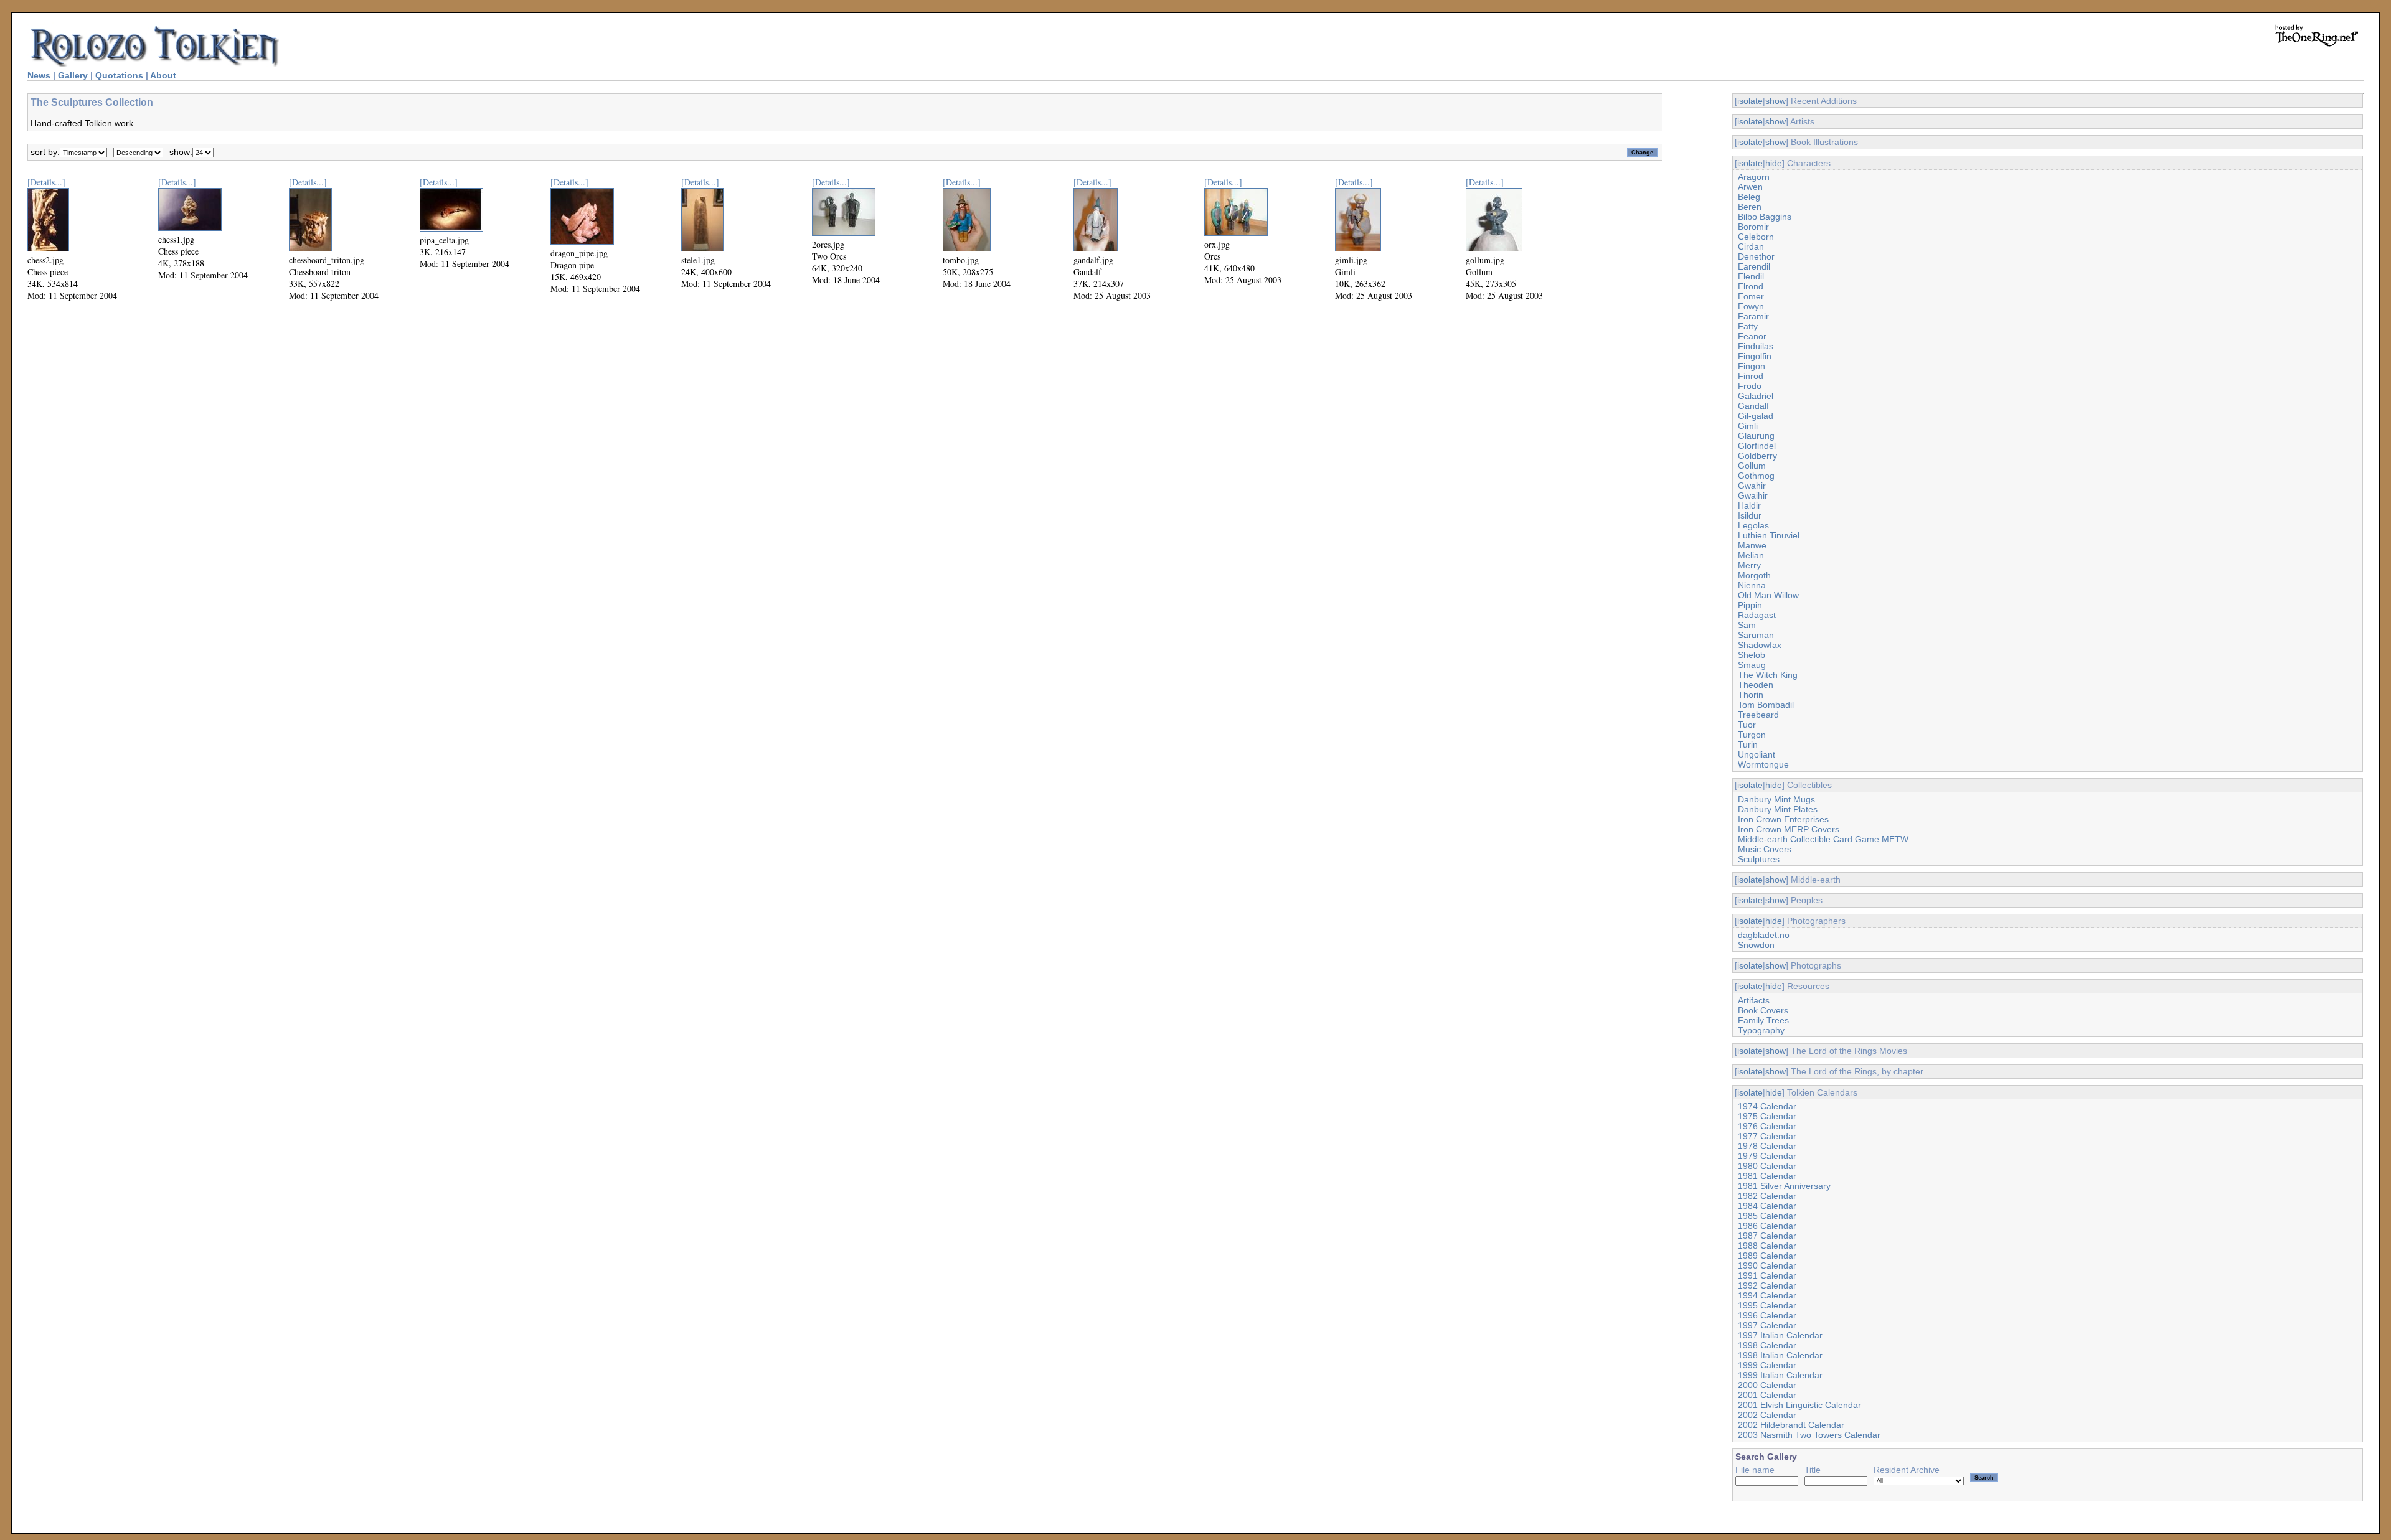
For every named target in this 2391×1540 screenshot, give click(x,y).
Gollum (1752, 466)
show (1776, 101)
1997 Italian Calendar (1780, 1335)
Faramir (1753, 316)
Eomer (1751, 296)
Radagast (1757, 615)
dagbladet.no (1764, 935)
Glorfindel (1757, 446)
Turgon (1752, 735)
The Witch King (1768, 675)
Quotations (119, 75)
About (163, 75)
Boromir (1753, 227)
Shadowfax (1760, 645)
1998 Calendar (1767, 1345)
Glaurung (1756, 436)
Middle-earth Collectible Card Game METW (1823, 839)
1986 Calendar (1767, 1226)
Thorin (1751, 695)
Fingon (1752, 366)
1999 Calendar (1767, 1365)
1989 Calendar (1767, 1256)
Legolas (1753, 525)
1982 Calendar (1767, 1196)
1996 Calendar (1767, 1315)
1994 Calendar (1767, 1295)
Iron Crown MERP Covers (1789, 829)
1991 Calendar (1767, 1275)
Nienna (1752, 585)
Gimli (1748, 426)
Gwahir (1752, 486)
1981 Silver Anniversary (1784, 1186)
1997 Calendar (1767, 1325)
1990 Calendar (1767, 1265)
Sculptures (1759, 859)
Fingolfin (1755, 356)
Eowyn (1751, 306)
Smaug (1752, 665)
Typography (1761, 1030)
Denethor (1756, 256)
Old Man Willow (1768, 595)
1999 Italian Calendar (1780, 1375)
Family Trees (1763, 1020)
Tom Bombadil (1766, 705)
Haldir (1749, 505)
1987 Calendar (1767, 1236)
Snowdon (1756, 945)
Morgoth (1754, 575)
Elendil (1751, 276)
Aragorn (1754, 177)
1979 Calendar (1767, 1156)
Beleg (1749, 197)
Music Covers (1765, 849)
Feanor (1752, 336)
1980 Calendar (1767, 1166)
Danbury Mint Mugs (1776, 799)
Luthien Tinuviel (1769, 535)
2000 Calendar (1767, 1385)
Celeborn (1756, 237)
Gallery (73, 75)
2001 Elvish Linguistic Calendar (1799, 1405)
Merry (1749, 565)
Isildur (1750, 515)
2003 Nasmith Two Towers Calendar (1809, 1435)
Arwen (1750, 187)
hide (1774, 163)
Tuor (1747, 725)
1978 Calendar (1767, 1146)
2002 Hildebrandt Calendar (1791, 1425)
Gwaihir (1753, 495)
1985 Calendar (1767, 1216)
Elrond (1751, 286)
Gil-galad (1756, 416)
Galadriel (1756, 396)
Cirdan (1751, 246)
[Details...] (46, 182)
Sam (1747, 625)
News (39, 75)
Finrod (1751, 376)
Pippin (1750, 605)
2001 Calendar (1767, 1395)
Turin (1748, 744)
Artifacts (1754, 1000)
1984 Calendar (1767, 1206)
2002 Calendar (1767, 1415)
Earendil (1754, 266)
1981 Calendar (1767, 1176)
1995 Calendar (1767, 1305)
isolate (1750, 101)
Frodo (1750, 386)
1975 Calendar (1767, 1116)
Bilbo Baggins (1765, 217)
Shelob (1752, 655)
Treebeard (1758, 715)
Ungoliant (1757, 754)
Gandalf (1753, 406)
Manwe (1752, 545)
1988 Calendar (1767, 1246)
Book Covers (1763, 1010)
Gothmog (1756, 476)
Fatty (1748, 326)
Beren (1750, 207)
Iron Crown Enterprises (1783, 819)
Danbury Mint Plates (1778, 809)
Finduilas (1756, 346)
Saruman (1756, 635)
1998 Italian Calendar (1780, 1355)
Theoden (1756, 685)
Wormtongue (1763, 764)
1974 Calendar (1767, 1106)
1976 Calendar (1767, 1126)
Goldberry (1757, 456)
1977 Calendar (1767, 1136)
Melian (1751, 555)
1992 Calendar (1767, 1285)
